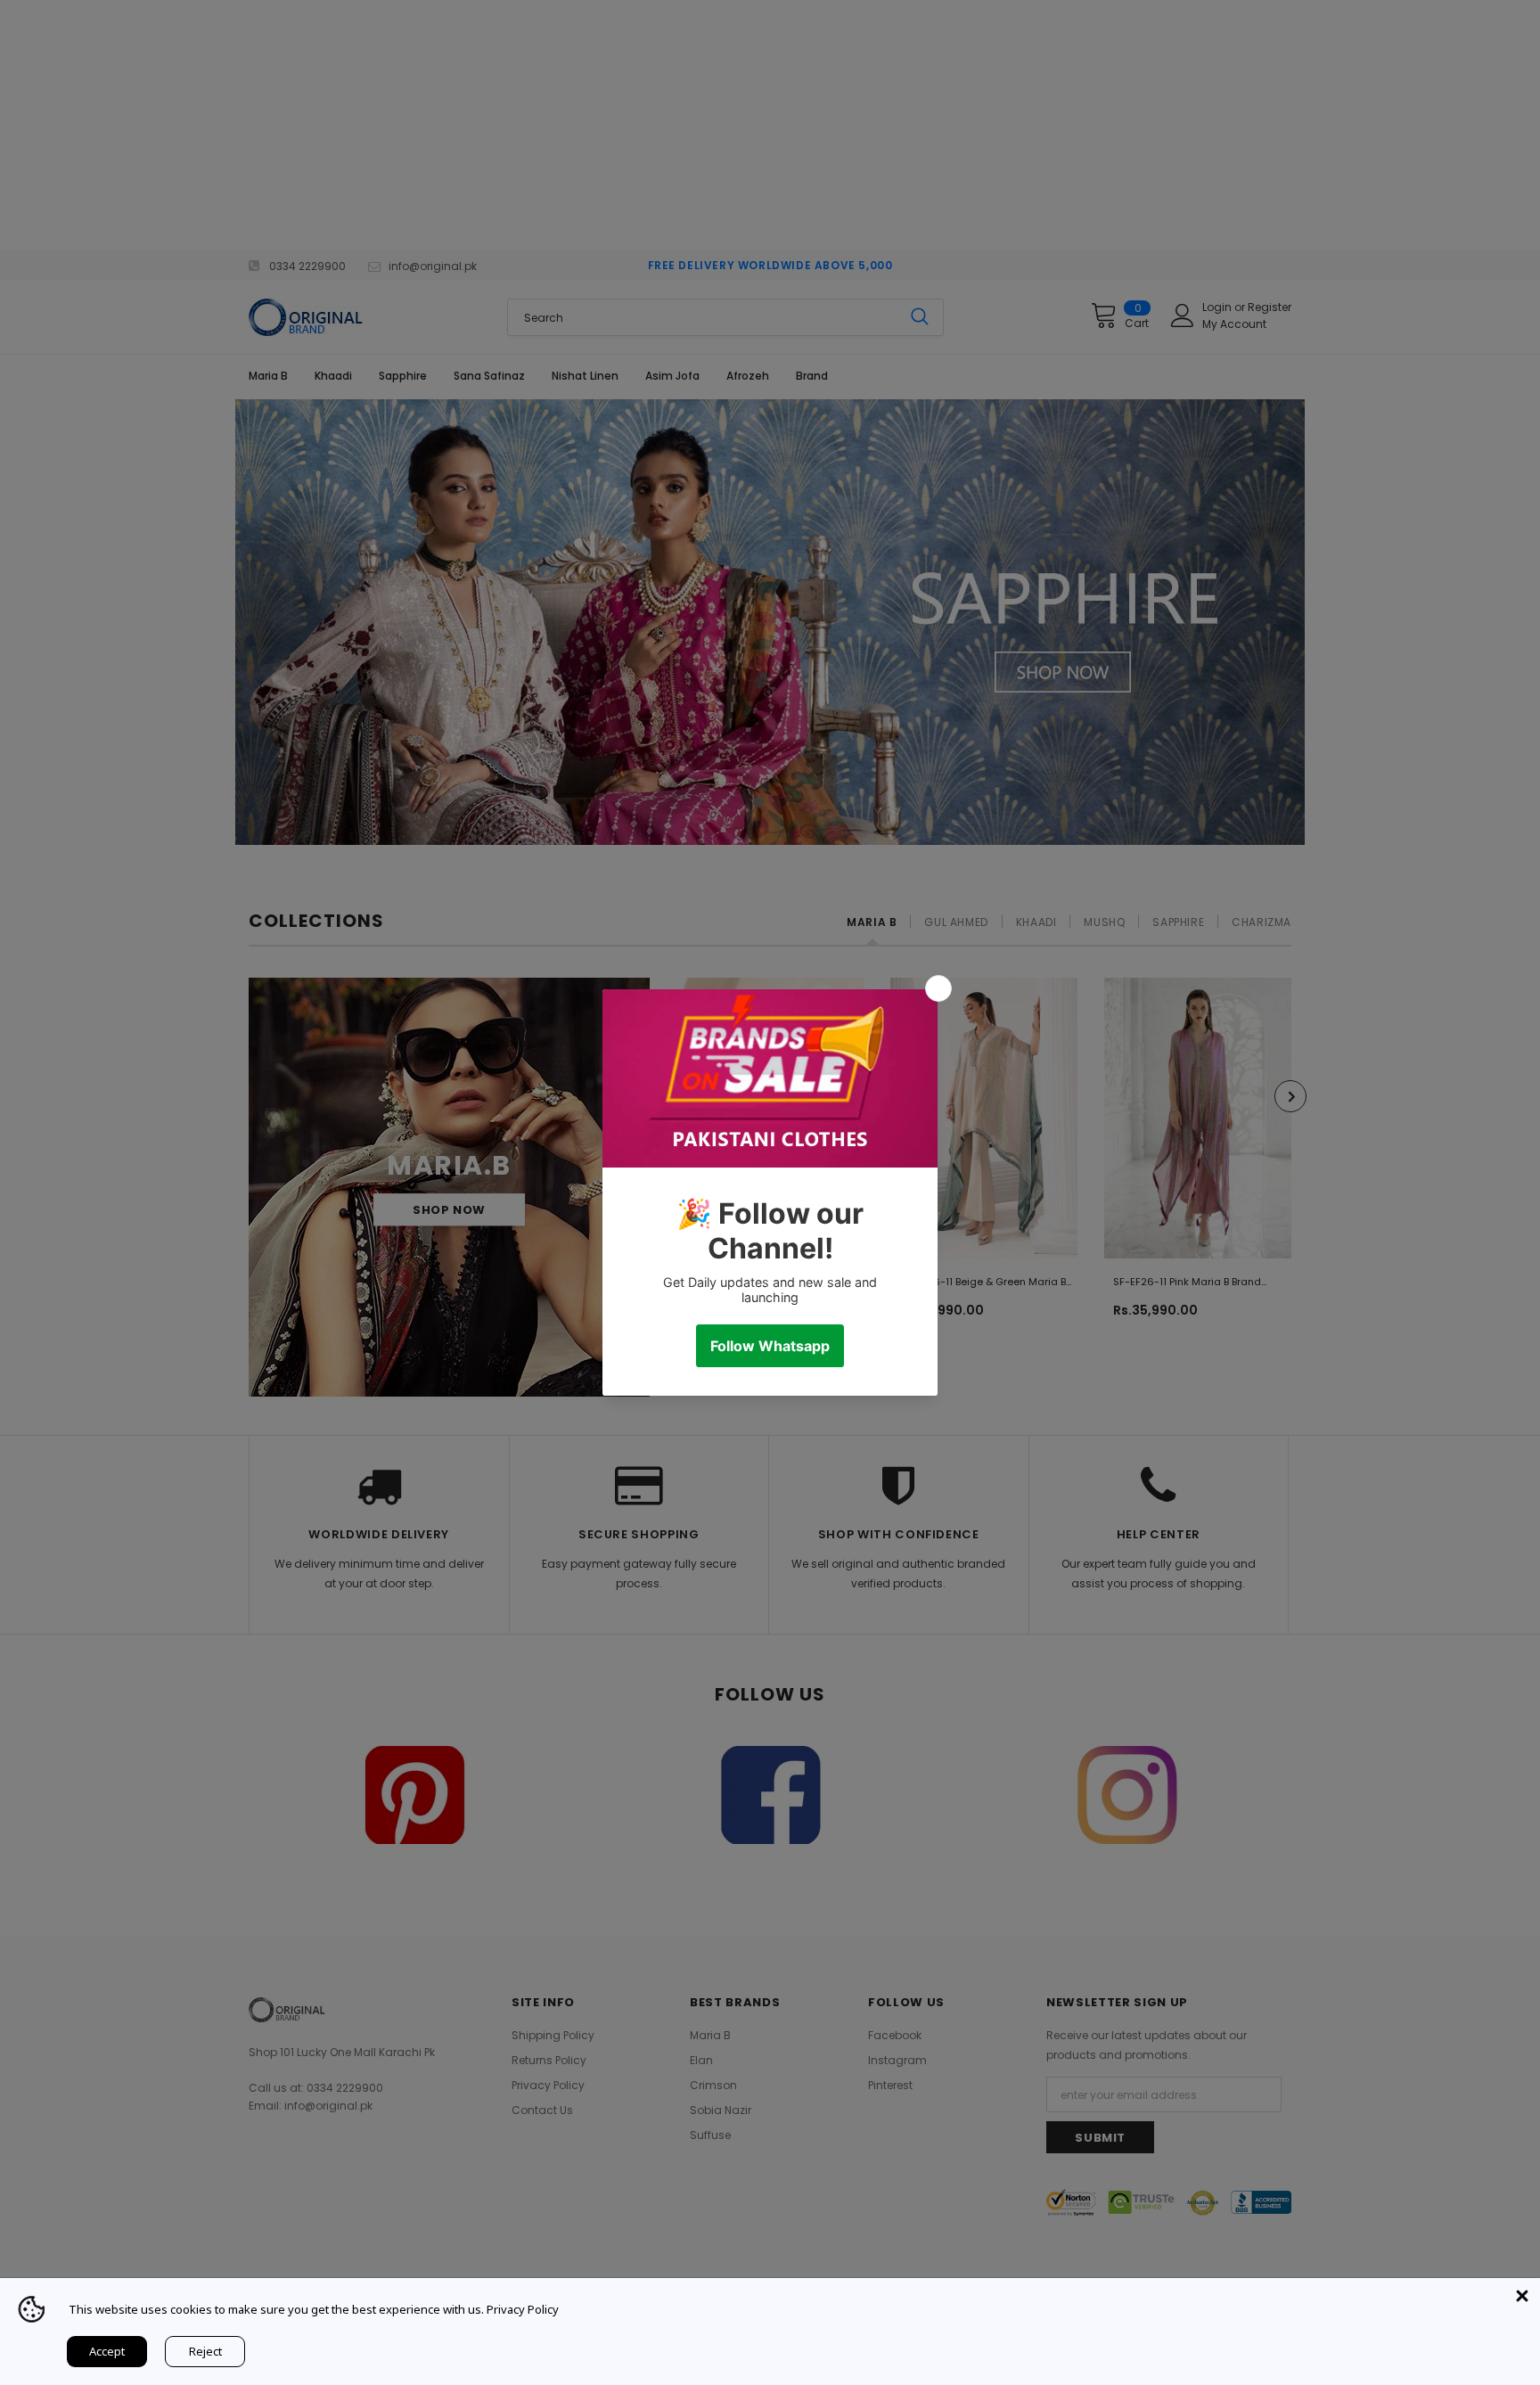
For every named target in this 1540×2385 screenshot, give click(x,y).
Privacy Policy (523, 2309)
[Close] (1522, 2296)
